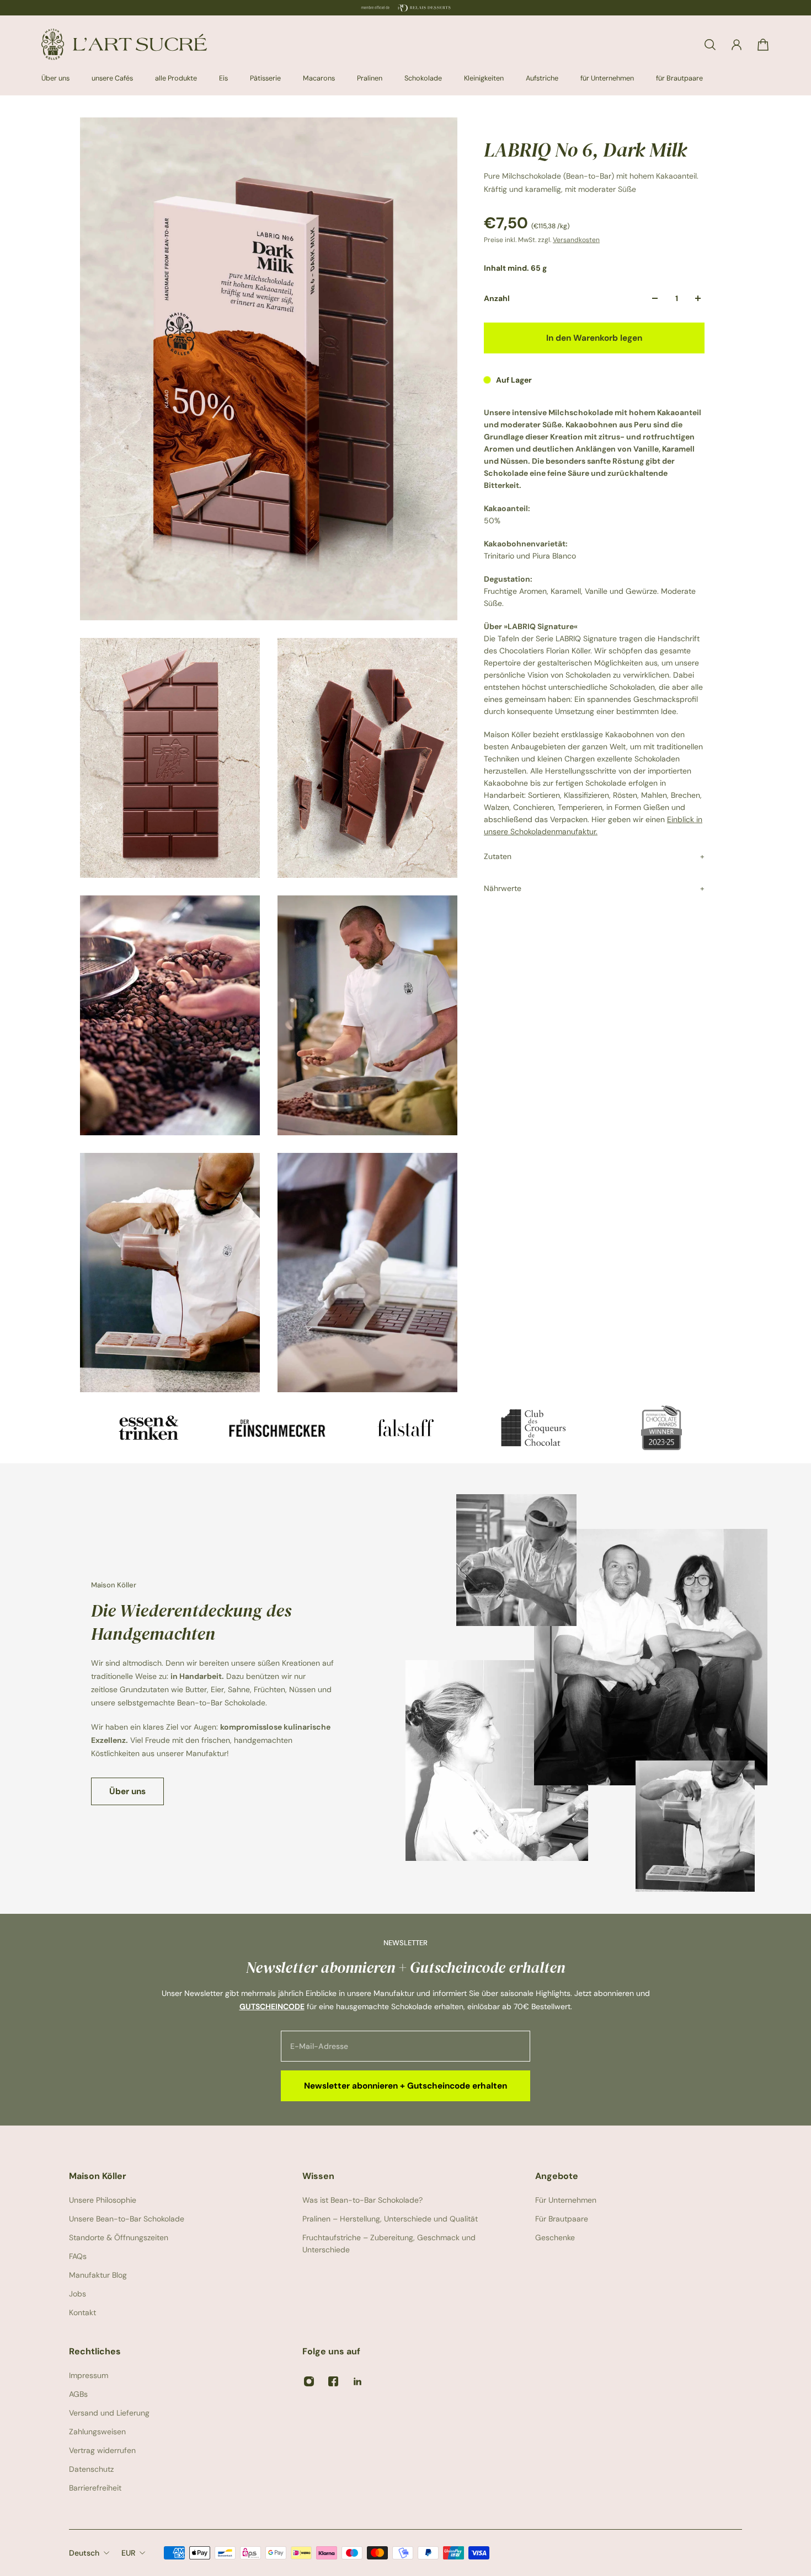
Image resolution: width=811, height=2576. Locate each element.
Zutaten (498, 856)
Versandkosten (576, 240)
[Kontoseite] (737, 45)
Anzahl (497, 298)
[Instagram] (309, 2381)
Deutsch (84, 2553)
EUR (128, 2553)
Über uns (127, 1791)
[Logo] (124, 44)
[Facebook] (333, 2381)
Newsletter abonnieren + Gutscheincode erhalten (405, 2086)
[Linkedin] (358, 2381)
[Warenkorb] (763, 45)
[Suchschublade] (710, 45)
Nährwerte (503, 888)
